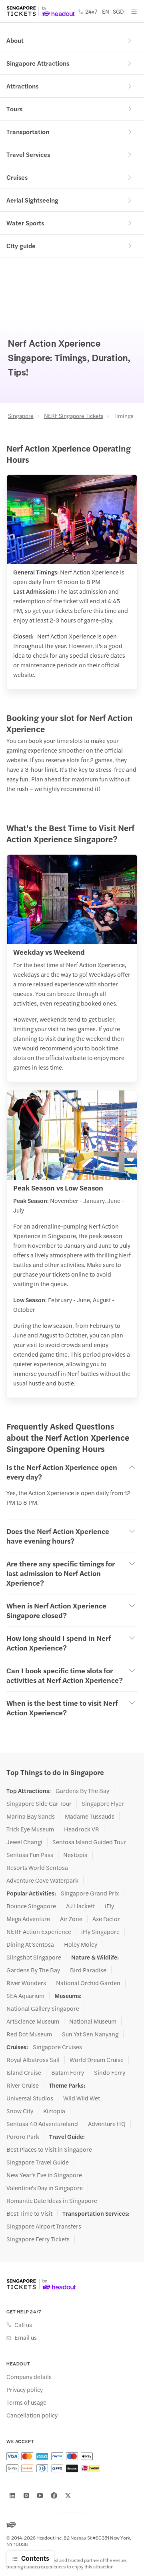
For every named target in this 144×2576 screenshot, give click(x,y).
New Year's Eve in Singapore (44, 2175)
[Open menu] (134, 11)
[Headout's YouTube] (40, 2496)
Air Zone (71, 1919)
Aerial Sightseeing (32, 200)
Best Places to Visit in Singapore (49, 2149)
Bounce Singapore (31, 1906)
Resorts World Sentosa (37, 1867)
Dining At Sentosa (30, 1944)
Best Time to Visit (29, 2213)
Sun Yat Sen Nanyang (90, 2034)
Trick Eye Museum (30, 1829)
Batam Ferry (68, 2072)
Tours (14, 109)
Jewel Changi (24, 1842)
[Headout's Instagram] (26, 2496)
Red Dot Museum (29, 2034)
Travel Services (28, 154)
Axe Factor (106, 1919)
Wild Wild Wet (82, 2098)
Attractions (22, 86)
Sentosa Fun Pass (30, 1855)
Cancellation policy (32, 2415)
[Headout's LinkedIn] (12, 2496)
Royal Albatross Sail (33, 2060)
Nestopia (75, 1855)
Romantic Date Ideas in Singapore (52, 2201)
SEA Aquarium (25, 1996)
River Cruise (23, 2085)
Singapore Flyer (103, 1803)
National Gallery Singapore (43, 2008)
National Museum (93, 2021)
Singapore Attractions (38, 63)
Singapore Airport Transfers (44, 2226)
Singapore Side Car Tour (39, 1803)
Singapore (21, 416)
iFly (109, 1906)
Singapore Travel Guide (38, 2162)
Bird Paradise (88, 1970)
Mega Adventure (28, 1919)
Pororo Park (23, 2136)
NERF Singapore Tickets (74, 416)
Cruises (17, 177)
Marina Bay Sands (31, 1816)
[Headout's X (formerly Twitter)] (68, 2496)
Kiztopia (54, 2111)
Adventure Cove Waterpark (42, 1880)
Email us (26, 2337)
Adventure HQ (107, 2124)
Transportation (28, 132)
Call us (23, 2325)
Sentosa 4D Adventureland (42, 2124)
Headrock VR (82, 1829)
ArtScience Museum (33, 2021)
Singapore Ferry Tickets (38, 2239)
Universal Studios (30, 2098)
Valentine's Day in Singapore (45, 2188)
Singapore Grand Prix (90, 1893)
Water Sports (25, 223)
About (15, 40)
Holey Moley (81, 1944)
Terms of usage (26, 2402)
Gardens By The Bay (82, 1791)
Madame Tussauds (90, 1816)
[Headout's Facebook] (54, 2496)
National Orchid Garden (88, 1983)
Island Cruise (24, 2072)
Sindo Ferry (110, 2072)
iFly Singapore (100, 1931)
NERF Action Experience (39, 1931)
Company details (29, 2377)
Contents (35, 2558)
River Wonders (26, 1983)
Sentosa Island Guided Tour (89, 1842)
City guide (21, 246)
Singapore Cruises (57, 2047)
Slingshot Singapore (34, 1957)
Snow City (20, 2111)
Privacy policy (25, 2389)
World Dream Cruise (97, 2060)
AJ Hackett (80, 1906)
